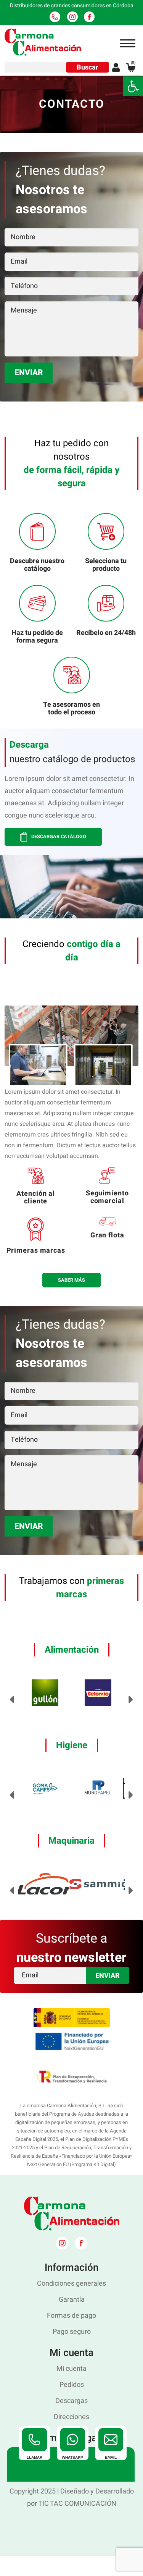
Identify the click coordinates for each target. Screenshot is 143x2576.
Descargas (71, 2401)
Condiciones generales (71, 2284)
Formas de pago (71, 2316)
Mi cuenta (71, 2369)
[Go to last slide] (12, 1700)
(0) (133, 63)
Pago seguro (72, 2332)
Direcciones (71, 2417)
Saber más (71, 1280)
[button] (133, 86)
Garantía (72, 2300)
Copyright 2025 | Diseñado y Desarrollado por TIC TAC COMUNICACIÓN (72, 2497)
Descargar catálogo (58, 837)
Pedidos (72, 2385)
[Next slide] (131, 1700)
